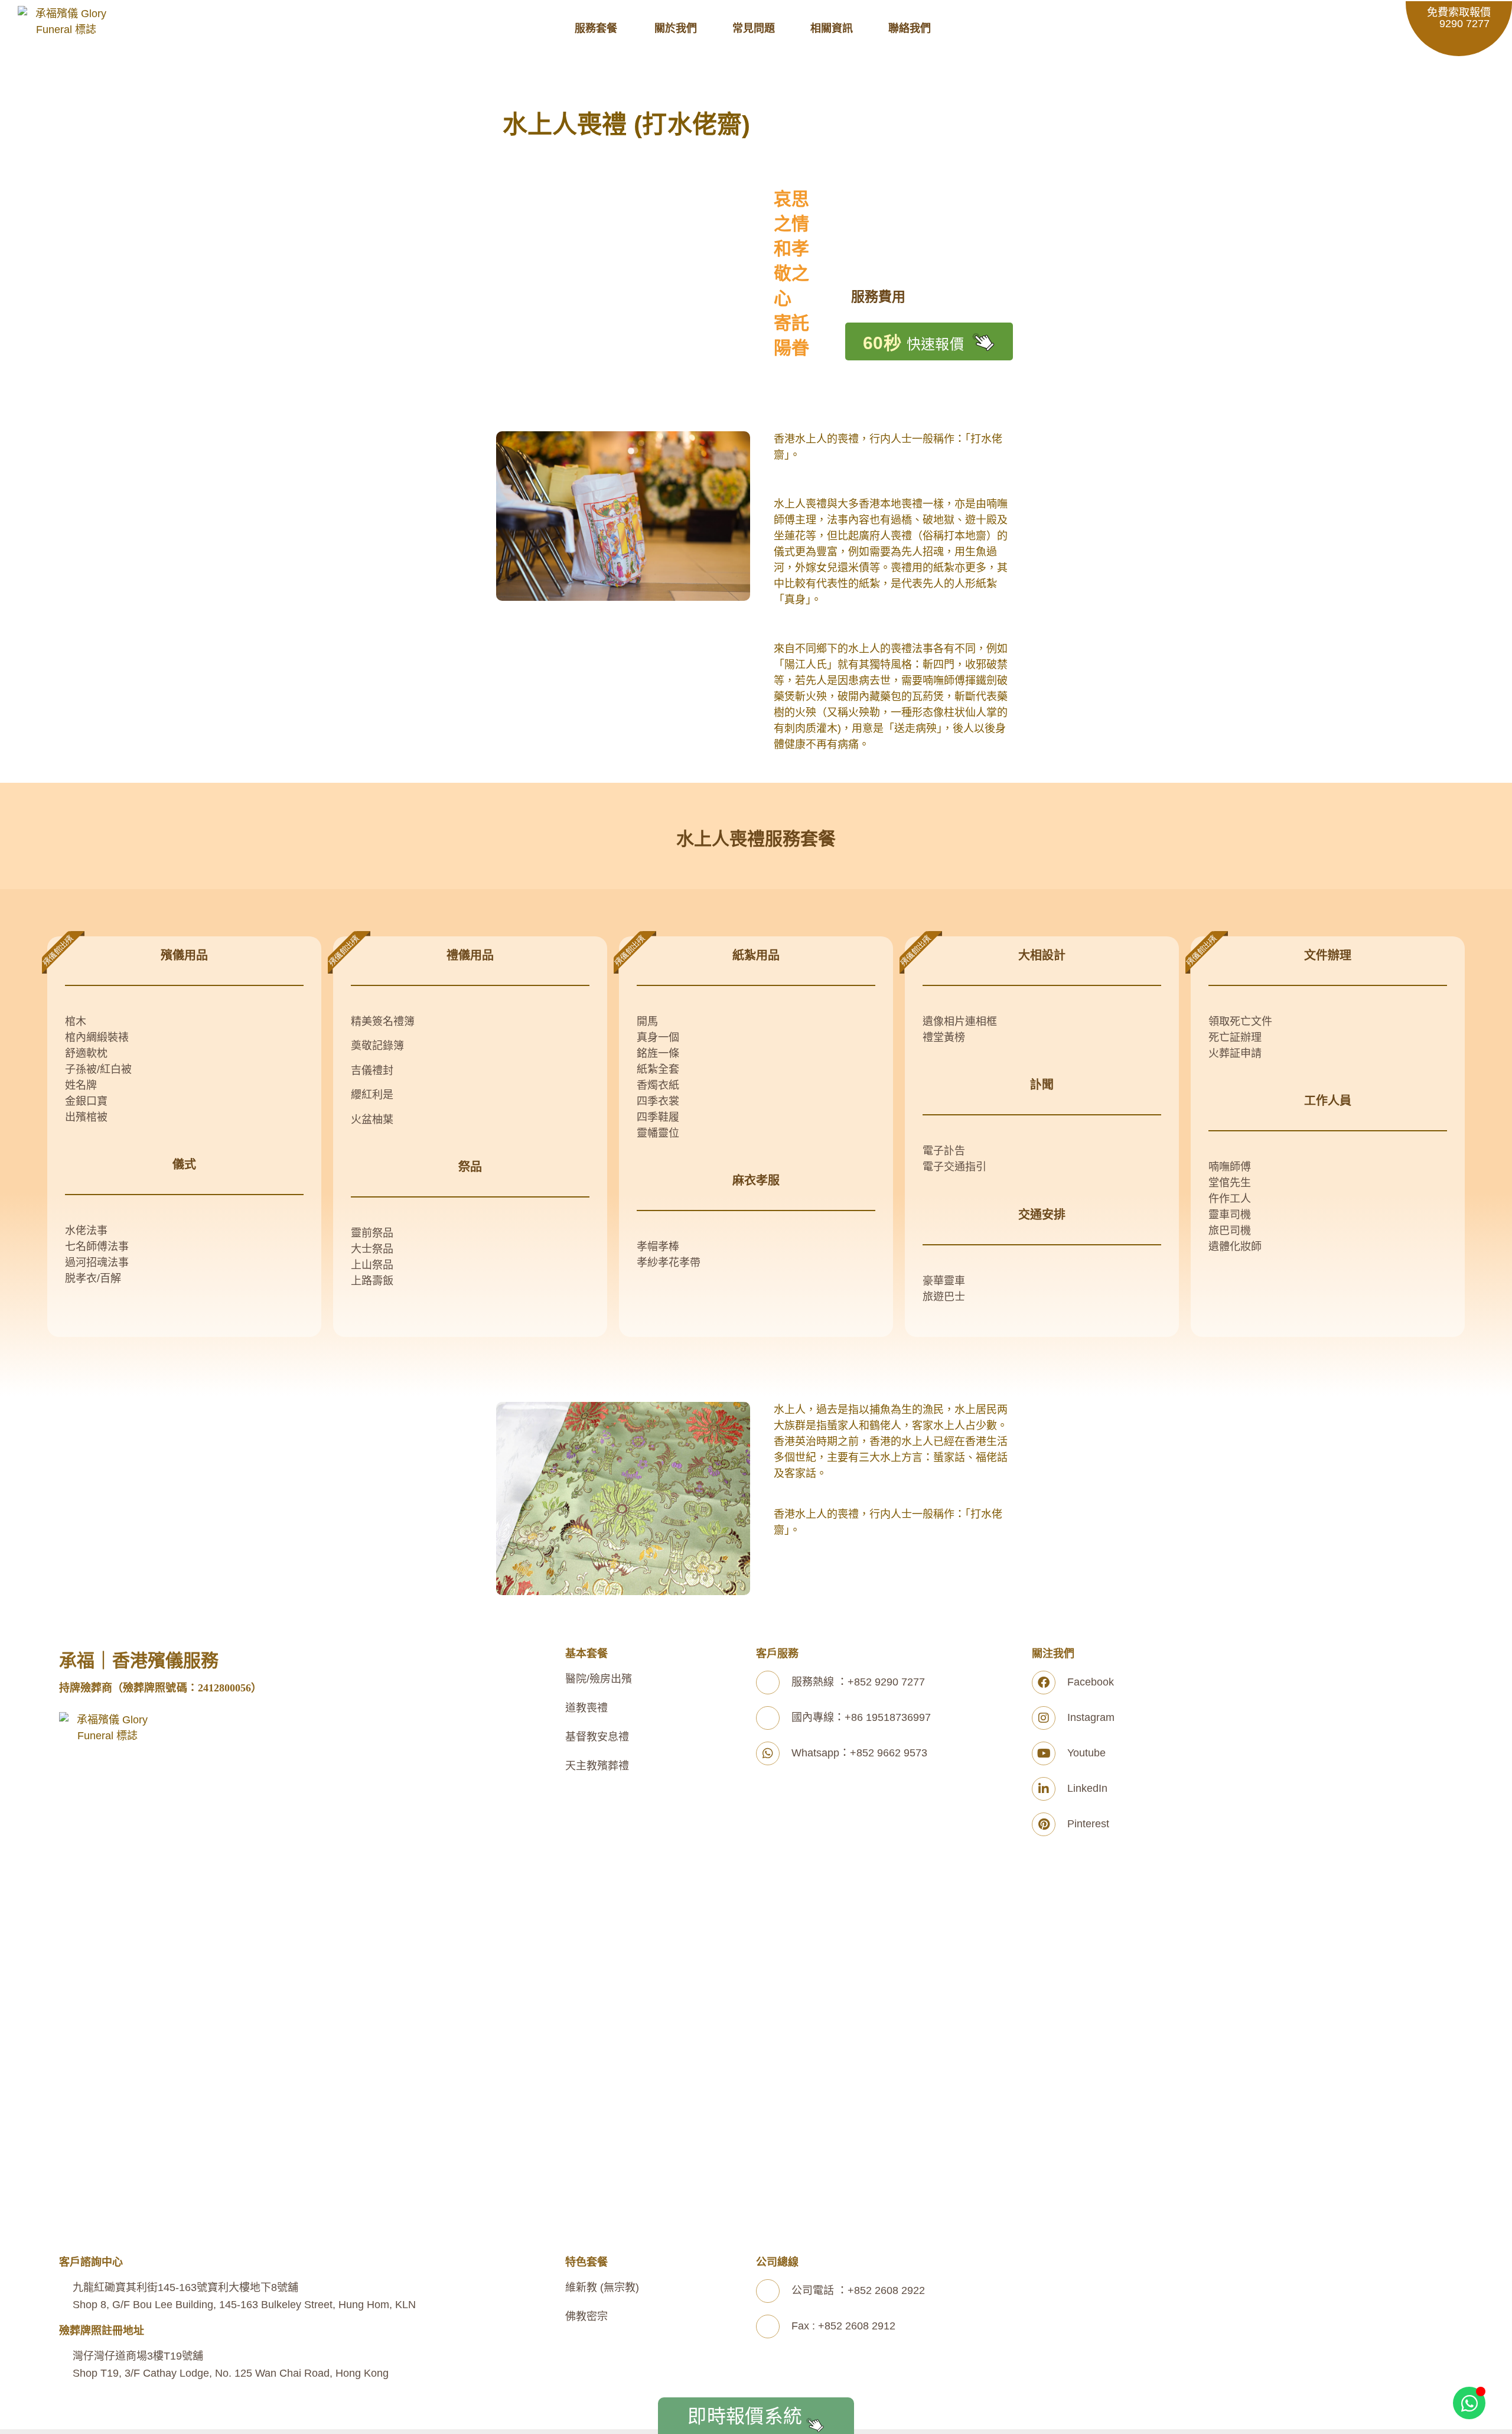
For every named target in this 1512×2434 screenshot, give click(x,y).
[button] (603, 29)
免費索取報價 (1459, 18)
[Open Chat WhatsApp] (1469, 2403)
